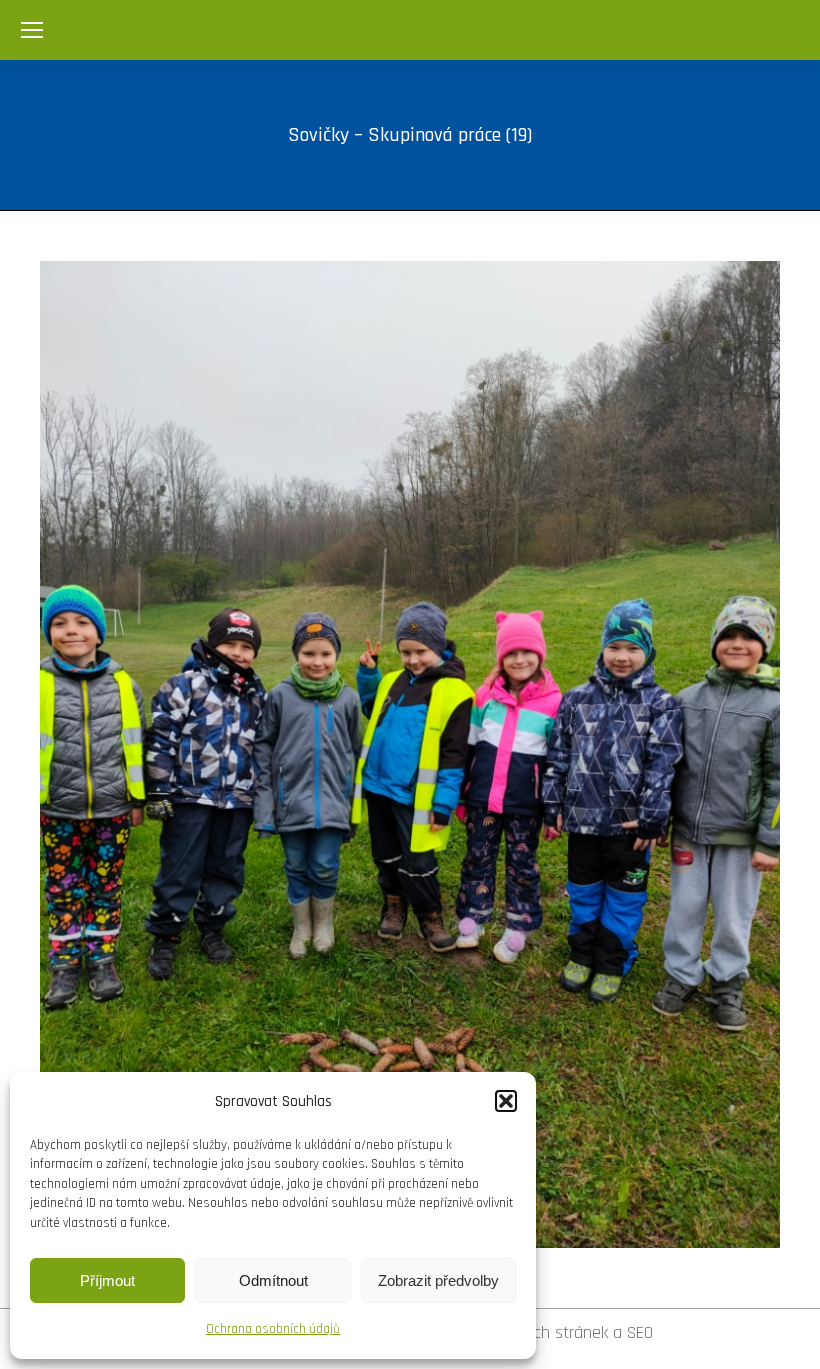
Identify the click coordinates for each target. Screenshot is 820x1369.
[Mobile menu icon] (32, 30)
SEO (640, 1332)
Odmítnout (273, 1280)
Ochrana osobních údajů (273, 1329)
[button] (506, 1101)
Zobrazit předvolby (438, 1280)
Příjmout (107, 1280)
